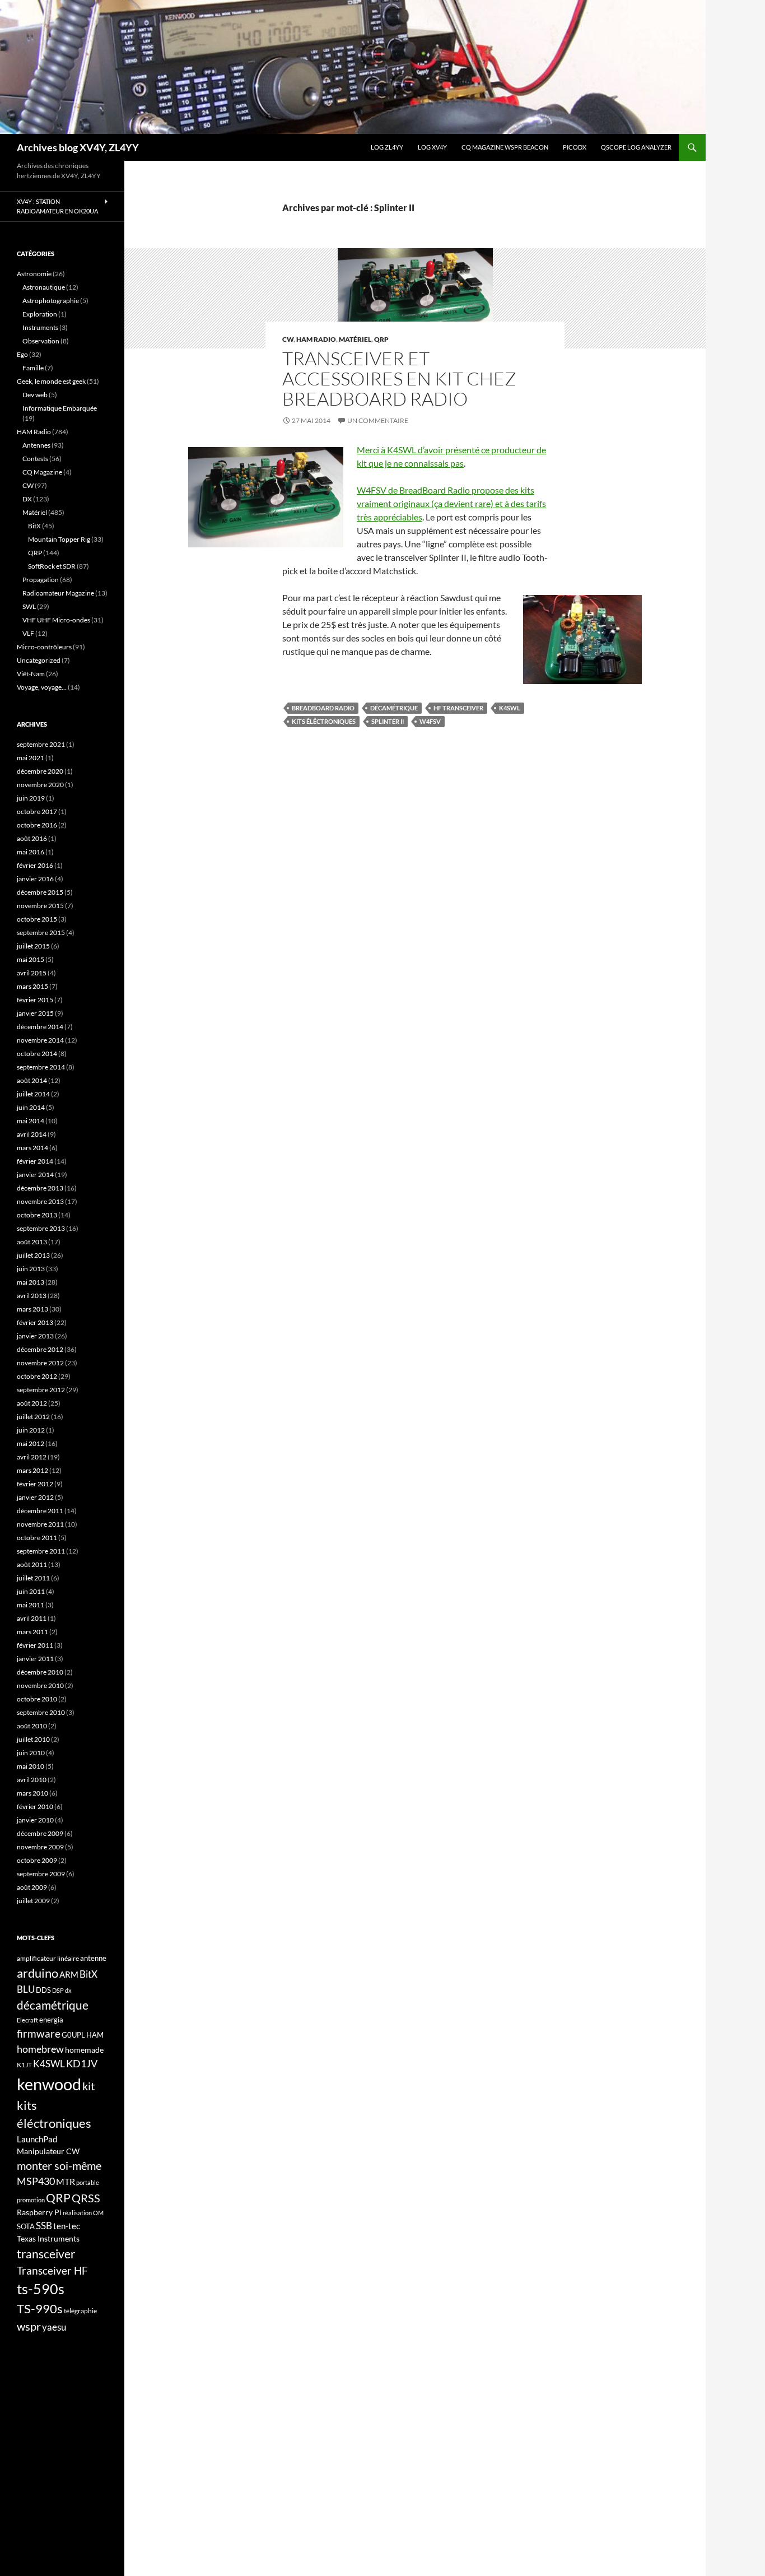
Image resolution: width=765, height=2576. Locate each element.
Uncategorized (39, 660)
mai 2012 (31, 1443)
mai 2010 (31, 1766)
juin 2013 (31, 1269)
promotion (31, 2200)
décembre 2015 (40, 892)
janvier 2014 (35, 1175)
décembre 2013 (40, 1188)
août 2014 (32, 1080)
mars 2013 (32, 1309)
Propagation (41, 580)
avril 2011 (32, 1618)
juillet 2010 (33, 1739)
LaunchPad (37, 2139)
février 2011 (35, 1645)
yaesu (54, 2327)
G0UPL (73, 2035)
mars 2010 (32, 1793)
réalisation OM (83, 2213)
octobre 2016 (37, 825)
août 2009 (32, 1887)
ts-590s (41, 2289)
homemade (84, 2050)
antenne (93, 1958)
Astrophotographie (51, 301)
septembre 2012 (41, 1390)
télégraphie (80, 2311)
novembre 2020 (40, 785)
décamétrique (394, 708)
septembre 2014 (41, 1067)
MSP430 (36, 2181)
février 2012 (35, 1484)
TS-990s (40, 2309)
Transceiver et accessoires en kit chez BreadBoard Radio (399, 378)
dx (68, 1990)
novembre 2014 (40, 1040)
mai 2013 (31, 1282)
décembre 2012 (40, 1349)
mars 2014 (32, 1148)
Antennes (36, 445)
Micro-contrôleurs (44, 647)
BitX (34, 526)
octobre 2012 (37, 1376)
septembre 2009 (41, 1874)
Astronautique (44, 287)
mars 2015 (32, 986)
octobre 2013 (37, 1215)
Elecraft (27, 2020)
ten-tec (67, 2226)
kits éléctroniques (324, 721)
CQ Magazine (42, 472)
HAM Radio (316, 339)
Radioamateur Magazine (58, 593)
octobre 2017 (37, 812)
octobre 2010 (37, 1699)
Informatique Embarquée (60, 408)
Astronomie (34, 274)
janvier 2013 (35, 1336)
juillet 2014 (33, 1094)
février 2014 (35, 1161)
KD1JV (82, 2063)
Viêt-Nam (31, 674)
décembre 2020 (40, 771)
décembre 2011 (40, 1511)
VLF (28, 633)
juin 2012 (31, 1430)
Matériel (355, 339)
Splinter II (388, 721)
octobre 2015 (37, 919)
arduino (38, 1973)
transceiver (46, 2254)
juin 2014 (31, 1107)
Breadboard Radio (323, 708)
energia (51, 2020)
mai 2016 (31, 852)
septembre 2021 (41, 744)
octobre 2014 (37, 1054)
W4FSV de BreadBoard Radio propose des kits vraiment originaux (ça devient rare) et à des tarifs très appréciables (451, 503)
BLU (26, 1989)
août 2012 (32, 1403)
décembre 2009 (40, 1833)
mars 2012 (32, 1470)
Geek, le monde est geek (51, 381)
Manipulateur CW (48, 2151)
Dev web (35, 395)
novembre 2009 (40, 1847)
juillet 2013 (33, 1255)
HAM (95, 2035)
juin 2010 (31, 1753)
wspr (29, 2326)
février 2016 (35, 865)
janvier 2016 (35, 879)
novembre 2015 (40, 906)
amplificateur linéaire (48, 1958)
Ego (22, 354)
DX (27, 499)
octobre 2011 (37, 1538)
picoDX (575, 147)
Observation (41, 341)
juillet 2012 (33, 1417)
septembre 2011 (41, 1551)
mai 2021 (31, 758)
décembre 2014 (40, 1027)
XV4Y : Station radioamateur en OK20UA (57, 206)
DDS (43, 1990)
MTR (66, 2181)
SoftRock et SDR (52, 566)
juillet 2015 (33, 946)
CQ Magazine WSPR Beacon (505, 147)
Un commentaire (378, 420)
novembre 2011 (40, 1524)
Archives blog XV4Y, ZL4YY (78, 147)
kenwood (49, 2084)
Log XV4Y (432, 147)
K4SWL (510, 708)
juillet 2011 (33, 1578)
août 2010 (32, 1726)
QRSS (86, 2198)
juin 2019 (31, 798)
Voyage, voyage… (42, 687)
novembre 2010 (40, 1685)
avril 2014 (32, 1134)
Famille (33, 368)
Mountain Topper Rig (59, 539)
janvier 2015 (35, 1013)
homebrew (40, 2049)
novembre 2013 (40, 1201)
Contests (35, 459)
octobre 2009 (37, 1860)
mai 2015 (31, 959)
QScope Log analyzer (636, 147)
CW (288, 339)
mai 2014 (31, 1121)
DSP (58, 1990)
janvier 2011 (35, 1659)
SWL (29, 606)
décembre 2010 (40, 1672)
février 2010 (35, 1807)
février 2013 (35, 1322)
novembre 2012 (40, 1363)
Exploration (40, 314)
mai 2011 (31, 1605)
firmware (39, 2034)
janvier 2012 (35, 1497)
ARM (69, 1974)
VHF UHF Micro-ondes (56, 620)
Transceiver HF (52, 2270)
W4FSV (430, 721)
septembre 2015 (41, 933)
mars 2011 (32, 1632)
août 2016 (32, 838)
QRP (381, 339)
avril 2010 (32, 1780)
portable (88, 2182)
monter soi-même (59, 2165)
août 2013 (32, 1242)
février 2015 (35, 1000)
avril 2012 (32, 1457)
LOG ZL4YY (387, 147)
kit (88, 2086)
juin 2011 (31, 1591)
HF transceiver (458, 708)
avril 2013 (32, 1296)
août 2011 (32, 1564)
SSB (44, 2226)
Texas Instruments (48, 2238)
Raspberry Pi (39, 2212)
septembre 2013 (41, 1228)
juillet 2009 (33, 1901)
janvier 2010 (35, 1820)
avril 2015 (32, 973)
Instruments (40, 327)
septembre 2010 (41, 1712)
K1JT (24, 2065)
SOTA (26, 2226)
